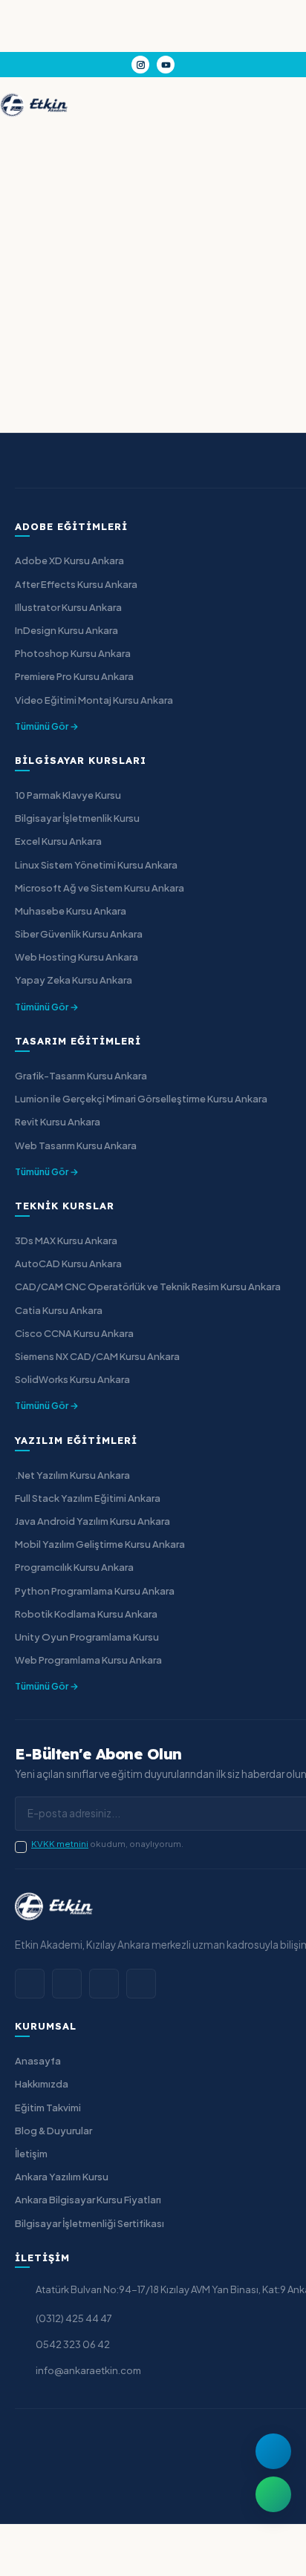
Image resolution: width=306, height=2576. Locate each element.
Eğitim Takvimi (48, 2108)
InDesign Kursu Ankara (66, 630)
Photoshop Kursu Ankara (73, 653)
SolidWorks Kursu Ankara (72, 1379)
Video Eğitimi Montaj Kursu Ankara (94, 700)
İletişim (31, 2154)
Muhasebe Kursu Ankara (71, 911)
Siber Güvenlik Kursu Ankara (79, 934)
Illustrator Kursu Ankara (68, 607)
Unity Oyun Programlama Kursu (87, 1637)
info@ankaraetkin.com (88, 2370)
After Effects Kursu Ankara (76, 584)
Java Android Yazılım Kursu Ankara (92, 1521)
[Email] (141, 1984)
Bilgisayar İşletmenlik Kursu (77, 818)
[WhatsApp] (104, 1984)
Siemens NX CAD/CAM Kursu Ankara (97, 1356)
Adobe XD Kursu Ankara (69, 560)
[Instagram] (140, 65)
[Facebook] (30, 1984)
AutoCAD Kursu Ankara (68, 1264)
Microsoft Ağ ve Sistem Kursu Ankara (100, 888)
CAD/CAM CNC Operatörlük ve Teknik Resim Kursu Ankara (148, 1287)
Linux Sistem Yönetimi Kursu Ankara (96, 865)
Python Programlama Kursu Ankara (95, 1591)
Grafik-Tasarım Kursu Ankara (81, 1076)
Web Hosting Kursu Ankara (76, 957)
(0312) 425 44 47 (74, 2318)
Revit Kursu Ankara (58, 1122)
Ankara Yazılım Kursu (62, 2177)
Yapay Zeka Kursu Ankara (74, 980)
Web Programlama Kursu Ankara (88, 1660)
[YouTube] (166, 65)
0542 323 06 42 (73, 2344)
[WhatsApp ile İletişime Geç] (273, 2494)
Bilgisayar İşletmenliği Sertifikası (89, 2223)
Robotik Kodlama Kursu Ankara (86, 1614)
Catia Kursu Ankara (59, 1310)
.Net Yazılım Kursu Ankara (72, 1475)
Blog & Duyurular (53, 2131)
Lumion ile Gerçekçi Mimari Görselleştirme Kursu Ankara (141, 1099)
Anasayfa (38, 2061)
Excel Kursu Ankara (58, 841)
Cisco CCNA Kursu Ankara (74, 1333)
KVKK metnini (60, 1844)
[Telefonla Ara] (273, 2451)
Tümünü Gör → (47, 726)
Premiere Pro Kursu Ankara (74, 676)
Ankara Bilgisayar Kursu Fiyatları (88, 2200)
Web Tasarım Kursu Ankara (76, 1145)
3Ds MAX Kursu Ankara (66, 1240)
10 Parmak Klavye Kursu (68, 795)
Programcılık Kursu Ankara (74, 1567)
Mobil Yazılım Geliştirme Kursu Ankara (100, 1544)
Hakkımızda (42, 2084)
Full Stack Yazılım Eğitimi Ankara (88, 1498)
